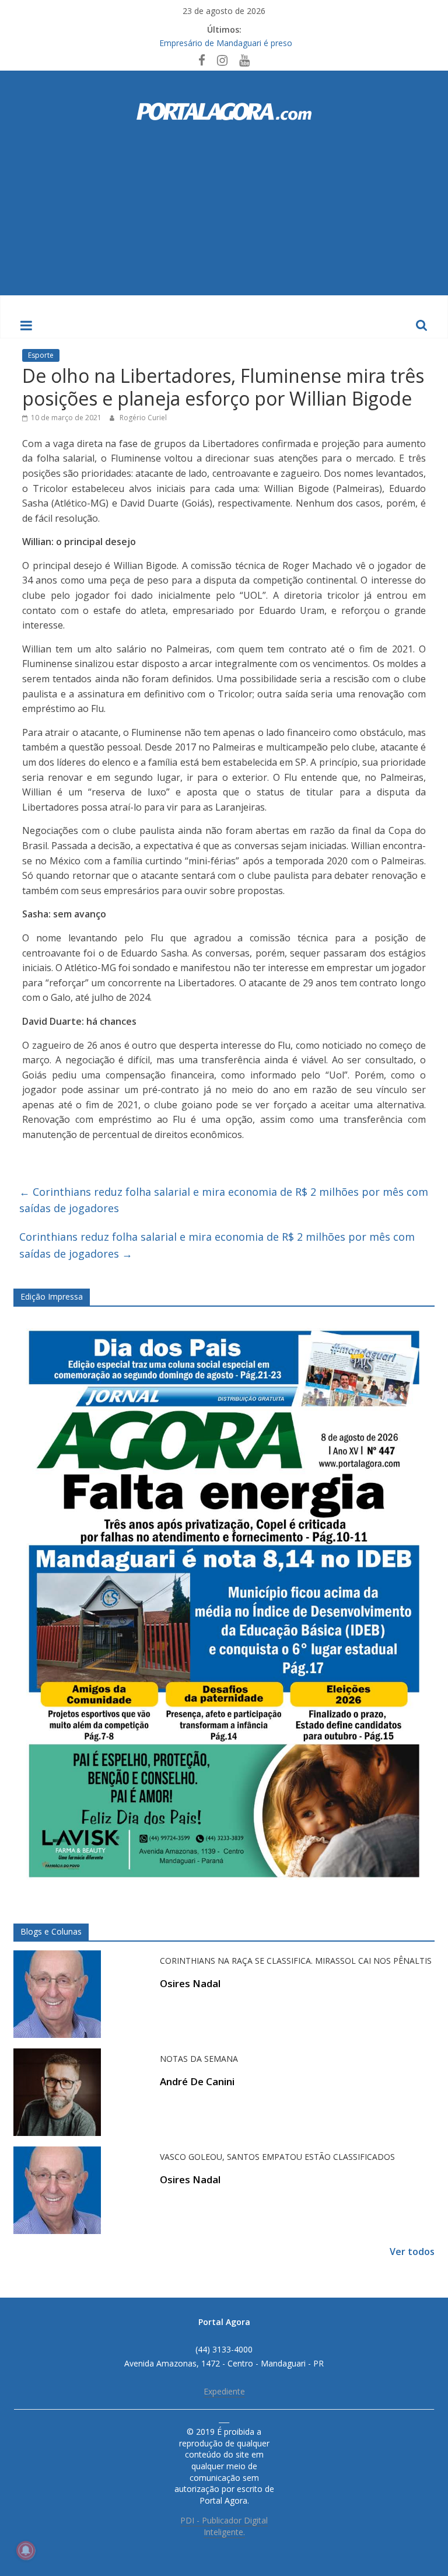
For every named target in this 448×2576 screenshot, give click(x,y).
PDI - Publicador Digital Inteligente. (224, 2526)
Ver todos (412, 2252)
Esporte (41, 355)
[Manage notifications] (26, 2550)
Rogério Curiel (143, 418)
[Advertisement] (224, 208)
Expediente (224, 2391)
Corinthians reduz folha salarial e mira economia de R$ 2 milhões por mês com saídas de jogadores (224, 1200)
